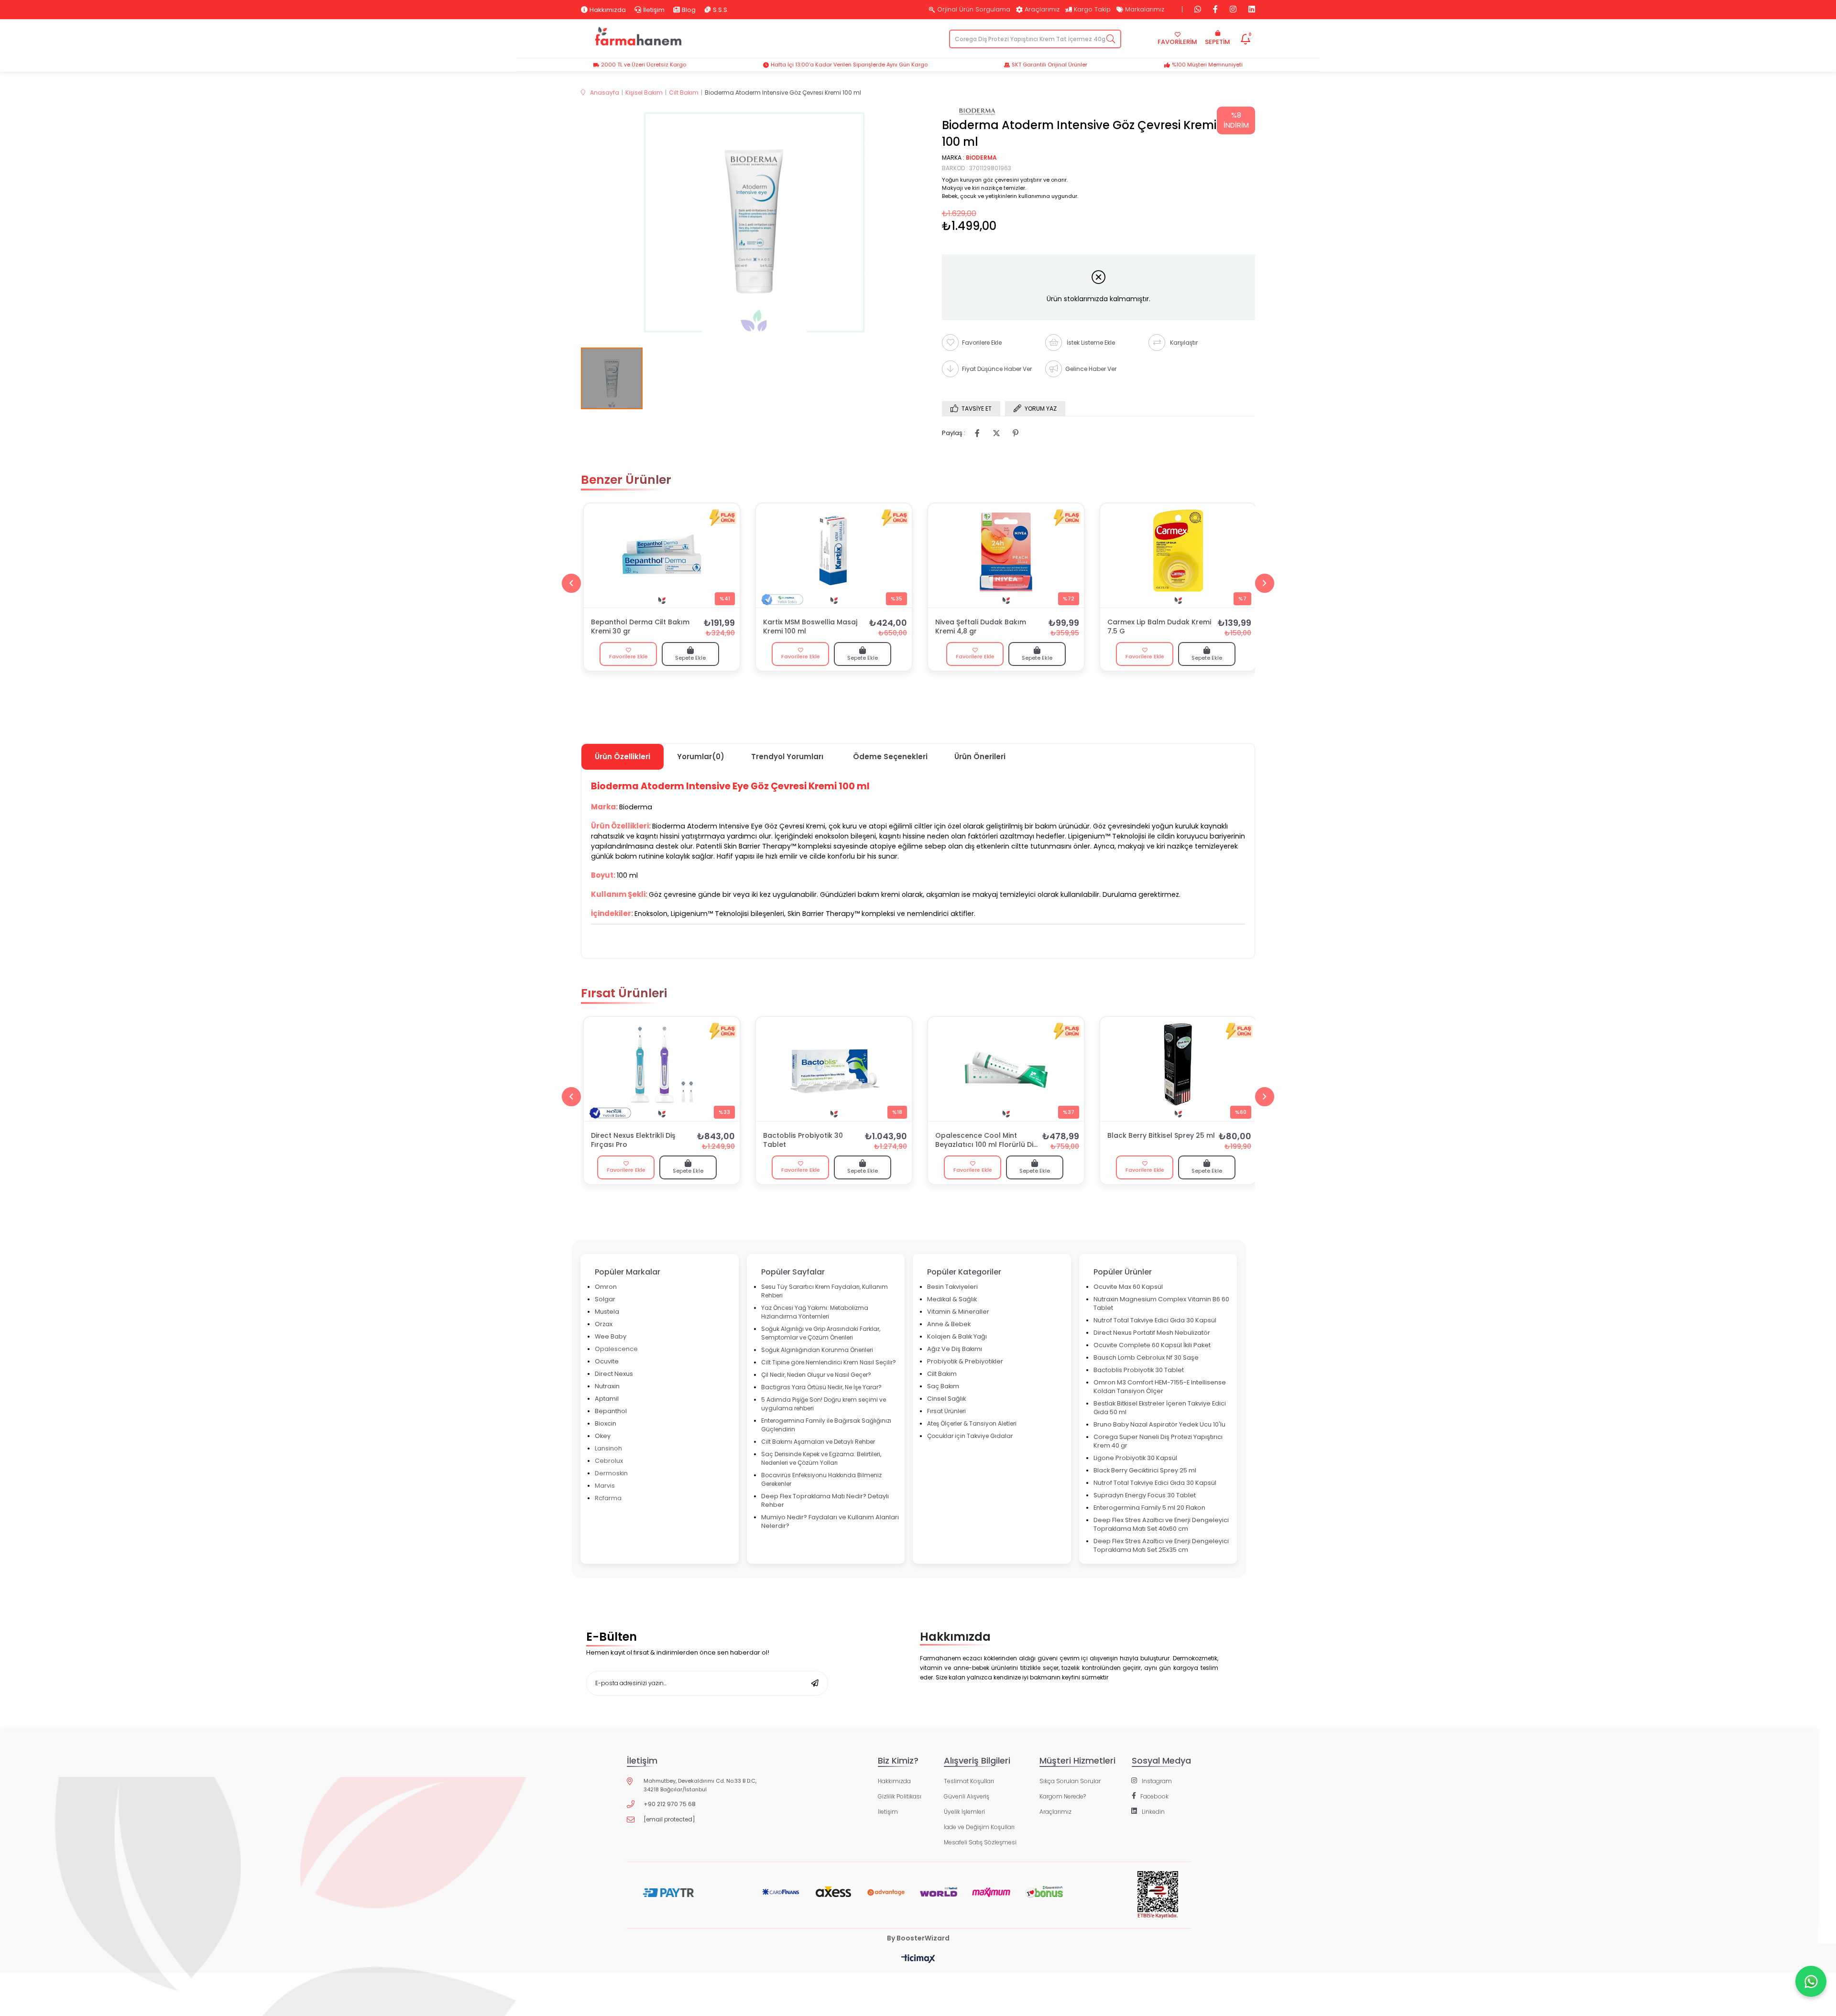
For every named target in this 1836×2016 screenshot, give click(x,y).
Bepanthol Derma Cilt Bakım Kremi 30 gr (640, 627)
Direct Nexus (614, 1374)
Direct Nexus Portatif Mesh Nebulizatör (1152, 1333)
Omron (606, 1287)
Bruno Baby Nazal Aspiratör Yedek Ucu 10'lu (1159, 1424)
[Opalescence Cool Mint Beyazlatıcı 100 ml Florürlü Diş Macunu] (1006, 1069)
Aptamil (607, 1399)
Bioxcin (606, 1423)
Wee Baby (611, 1336)
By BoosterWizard (918, 1938)
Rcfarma (608, 1498)
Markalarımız (1145, 10)
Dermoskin (611, 1473)
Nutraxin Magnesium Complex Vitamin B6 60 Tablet (1161, 1303)
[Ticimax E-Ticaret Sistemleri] (918, 1959)
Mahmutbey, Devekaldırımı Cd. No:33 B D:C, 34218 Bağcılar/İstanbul (700, 1785)
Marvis (605, 1486)
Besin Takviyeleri (952, 1287)
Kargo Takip (1092, 10)
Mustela (607, 1312)
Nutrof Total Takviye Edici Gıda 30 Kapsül (1155, 1320)
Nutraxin (607, 1386)
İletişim (654, 10)
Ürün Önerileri (980, 757)
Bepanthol (611, 1411)
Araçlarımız (1042, 10)
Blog (689, 10)
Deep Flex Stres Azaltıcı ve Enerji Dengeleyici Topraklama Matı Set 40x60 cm (1161, 1524)
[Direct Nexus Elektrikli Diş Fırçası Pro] (662, 1069)
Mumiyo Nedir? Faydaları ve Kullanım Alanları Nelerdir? (830, 1521)
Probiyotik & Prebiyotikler (965, 1361)
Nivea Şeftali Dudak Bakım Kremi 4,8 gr (981, 627)
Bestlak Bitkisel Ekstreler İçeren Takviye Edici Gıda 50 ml (1160, 1408)
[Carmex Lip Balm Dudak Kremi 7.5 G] (1178, 556)
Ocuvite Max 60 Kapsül (1128, 1287)
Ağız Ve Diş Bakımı (955, 1349)
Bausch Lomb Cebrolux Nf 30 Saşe (1146, 1357)
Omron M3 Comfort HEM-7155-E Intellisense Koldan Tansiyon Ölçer (1160, 1387)
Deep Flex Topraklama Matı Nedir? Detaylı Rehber (825, 1500)
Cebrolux (609, 1461)
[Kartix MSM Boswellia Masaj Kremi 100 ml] (834, 556)
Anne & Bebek (949, 1324)
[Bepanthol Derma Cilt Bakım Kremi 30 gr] (662, 556)
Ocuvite (607, 1361)
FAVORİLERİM (1177, 42)
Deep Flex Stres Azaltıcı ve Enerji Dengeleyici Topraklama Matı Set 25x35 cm (1161, 1545)
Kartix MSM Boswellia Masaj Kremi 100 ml (810, 627)
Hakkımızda (608, 10)
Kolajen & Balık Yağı (957, 1336)
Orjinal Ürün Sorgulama (974, 10)
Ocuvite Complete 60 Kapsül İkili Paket (1152, 1345)
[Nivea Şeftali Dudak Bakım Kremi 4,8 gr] (1006, 556)
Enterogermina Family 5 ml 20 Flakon (1149, 1508)
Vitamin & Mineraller (958, 1312)
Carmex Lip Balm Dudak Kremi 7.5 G (1159, 627)
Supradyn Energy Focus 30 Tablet (1145, 1495)
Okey (603, 1436)
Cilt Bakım (942, 1374)
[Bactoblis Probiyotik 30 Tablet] (834, 1069)
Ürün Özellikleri (623, 757)
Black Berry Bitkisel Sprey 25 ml (1161, 1136)
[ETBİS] (1158, 1902)
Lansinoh (608, 1448)
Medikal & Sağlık (952, 1299)
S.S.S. (721, 10)
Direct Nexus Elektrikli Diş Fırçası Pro (633, 1140)
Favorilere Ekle (628, 656)
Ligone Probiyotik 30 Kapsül (1135, 1458)
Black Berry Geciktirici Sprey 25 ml (1145, 1470)
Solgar (605, 1299)
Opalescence (616, 1349)
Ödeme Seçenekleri (890, 757)
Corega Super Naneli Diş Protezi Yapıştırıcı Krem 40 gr (1158, 1441)
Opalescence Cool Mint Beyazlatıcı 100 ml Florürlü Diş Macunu (986, 1141)
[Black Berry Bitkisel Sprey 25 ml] (1178, 1069)
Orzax (604, 1324)
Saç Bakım (943, 1386)
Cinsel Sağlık (946, 1399)
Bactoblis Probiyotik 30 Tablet (803, 1140)
